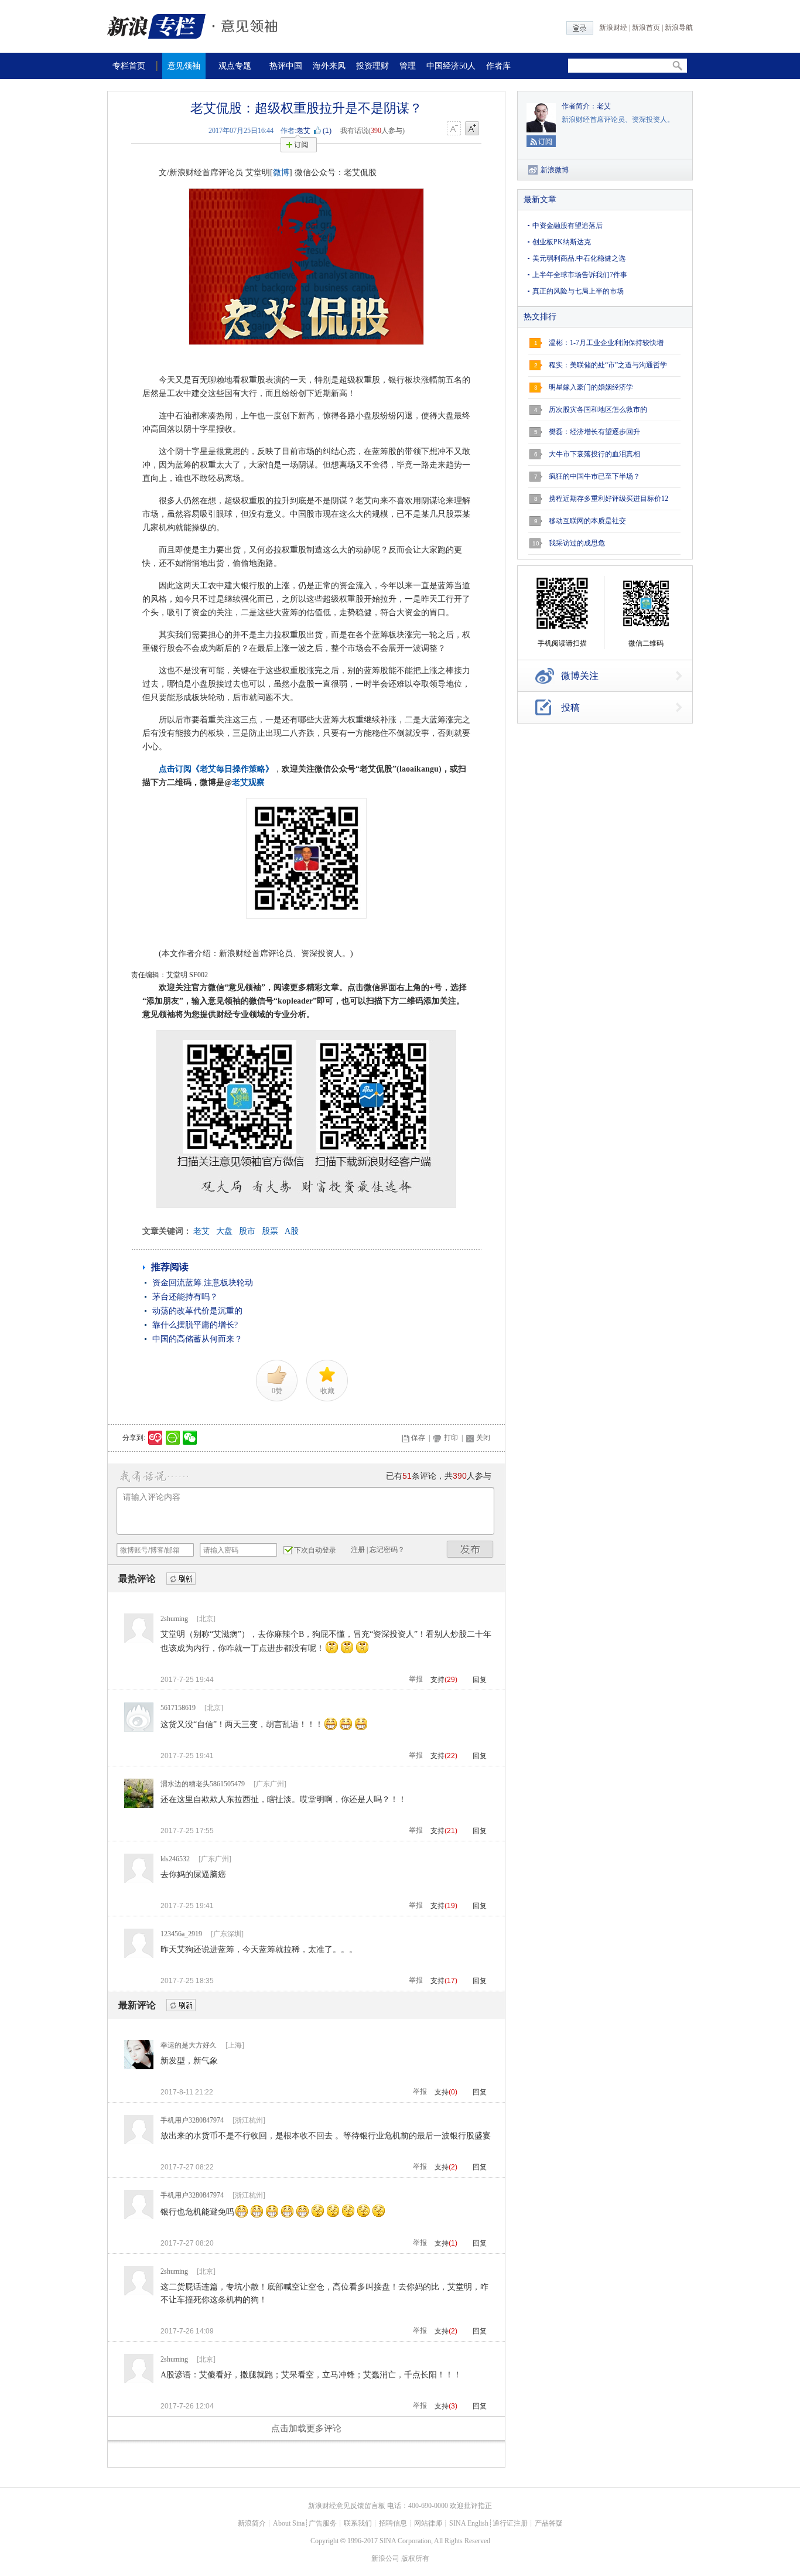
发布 (470, 1549)
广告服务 (323, 2523)
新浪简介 (252, 2523)
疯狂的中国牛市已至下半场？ (594, 476)
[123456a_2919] (139, 1956)
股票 (270, 1231)
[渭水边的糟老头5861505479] (139, 1806)
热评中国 (286, 66)
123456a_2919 (181, 1934)
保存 (418, 1438)
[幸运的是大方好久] (139, 2067)
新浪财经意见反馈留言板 (347, 2506)
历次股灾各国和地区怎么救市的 (598, 410)
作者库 (498, 66)
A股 (292, 1231)
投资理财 (372, 66)
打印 (451, 1438)
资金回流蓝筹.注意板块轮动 (203, 1283)
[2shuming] (139, 1640)
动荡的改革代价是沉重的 (197, 1311)
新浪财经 (613, 28)
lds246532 (175, 1859)
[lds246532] (139, 1881)
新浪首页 (646, 28)
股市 (247, 1231)
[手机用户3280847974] (139, 2142)
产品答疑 (549, 2523)
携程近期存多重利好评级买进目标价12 (608, 499)
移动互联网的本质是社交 (587, 521)
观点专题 (235, 66)
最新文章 (540, 199)
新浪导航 (679, 28)
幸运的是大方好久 (189, 2045)
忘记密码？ (387, 1550)
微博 (281, 173)
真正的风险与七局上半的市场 (578, 291)
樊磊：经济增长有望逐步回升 (594, 432)
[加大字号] (472, 129)
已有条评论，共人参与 (439, 1476)
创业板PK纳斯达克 (562, 242)
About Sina (289, 2523)
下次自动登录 (315, 1550)
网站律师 (428, 2523)
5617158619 (178, 1708)
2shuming (174, 1619)
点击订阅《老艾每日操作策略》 (216, 769)
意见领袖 (184, 66)
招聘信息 (393, 2523)
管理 (408, 66)
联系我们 (358, 2523)
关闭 (483, 1438)
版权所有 (415, 2558)
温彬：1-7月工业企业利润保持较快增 (606, 343)
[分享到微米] (155, 1438)
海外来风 (329, 66)
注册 (358, 1550)
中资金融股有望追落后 (567, 226)
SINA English (469, 2523)
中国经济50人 (451, 66)
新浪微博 (555, 170)
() (327, 131)
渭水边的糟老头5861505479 (203, 1784)
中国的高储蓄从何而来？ (197, 1339)
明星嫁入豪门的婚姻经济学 (591, 387)
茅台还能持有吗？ (185, 1297)
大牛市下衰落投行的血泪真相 (594, 454)
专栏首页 (129, 66)
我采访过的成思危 (577, 543)
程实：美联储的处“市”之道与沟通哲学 (608, 365)
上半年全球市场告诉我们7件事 (580, 275)
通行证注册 (510, 2523)
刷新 (181, 1579)
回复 (480, 1680)
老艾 (303, 131)
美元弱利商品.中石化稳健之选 (579, 258)
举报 (416, 1679)
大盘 (224, 1231)
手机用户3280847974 (192, 2120)
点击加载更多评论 (306, 2428)
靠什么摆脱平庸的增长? (195, 1325)
